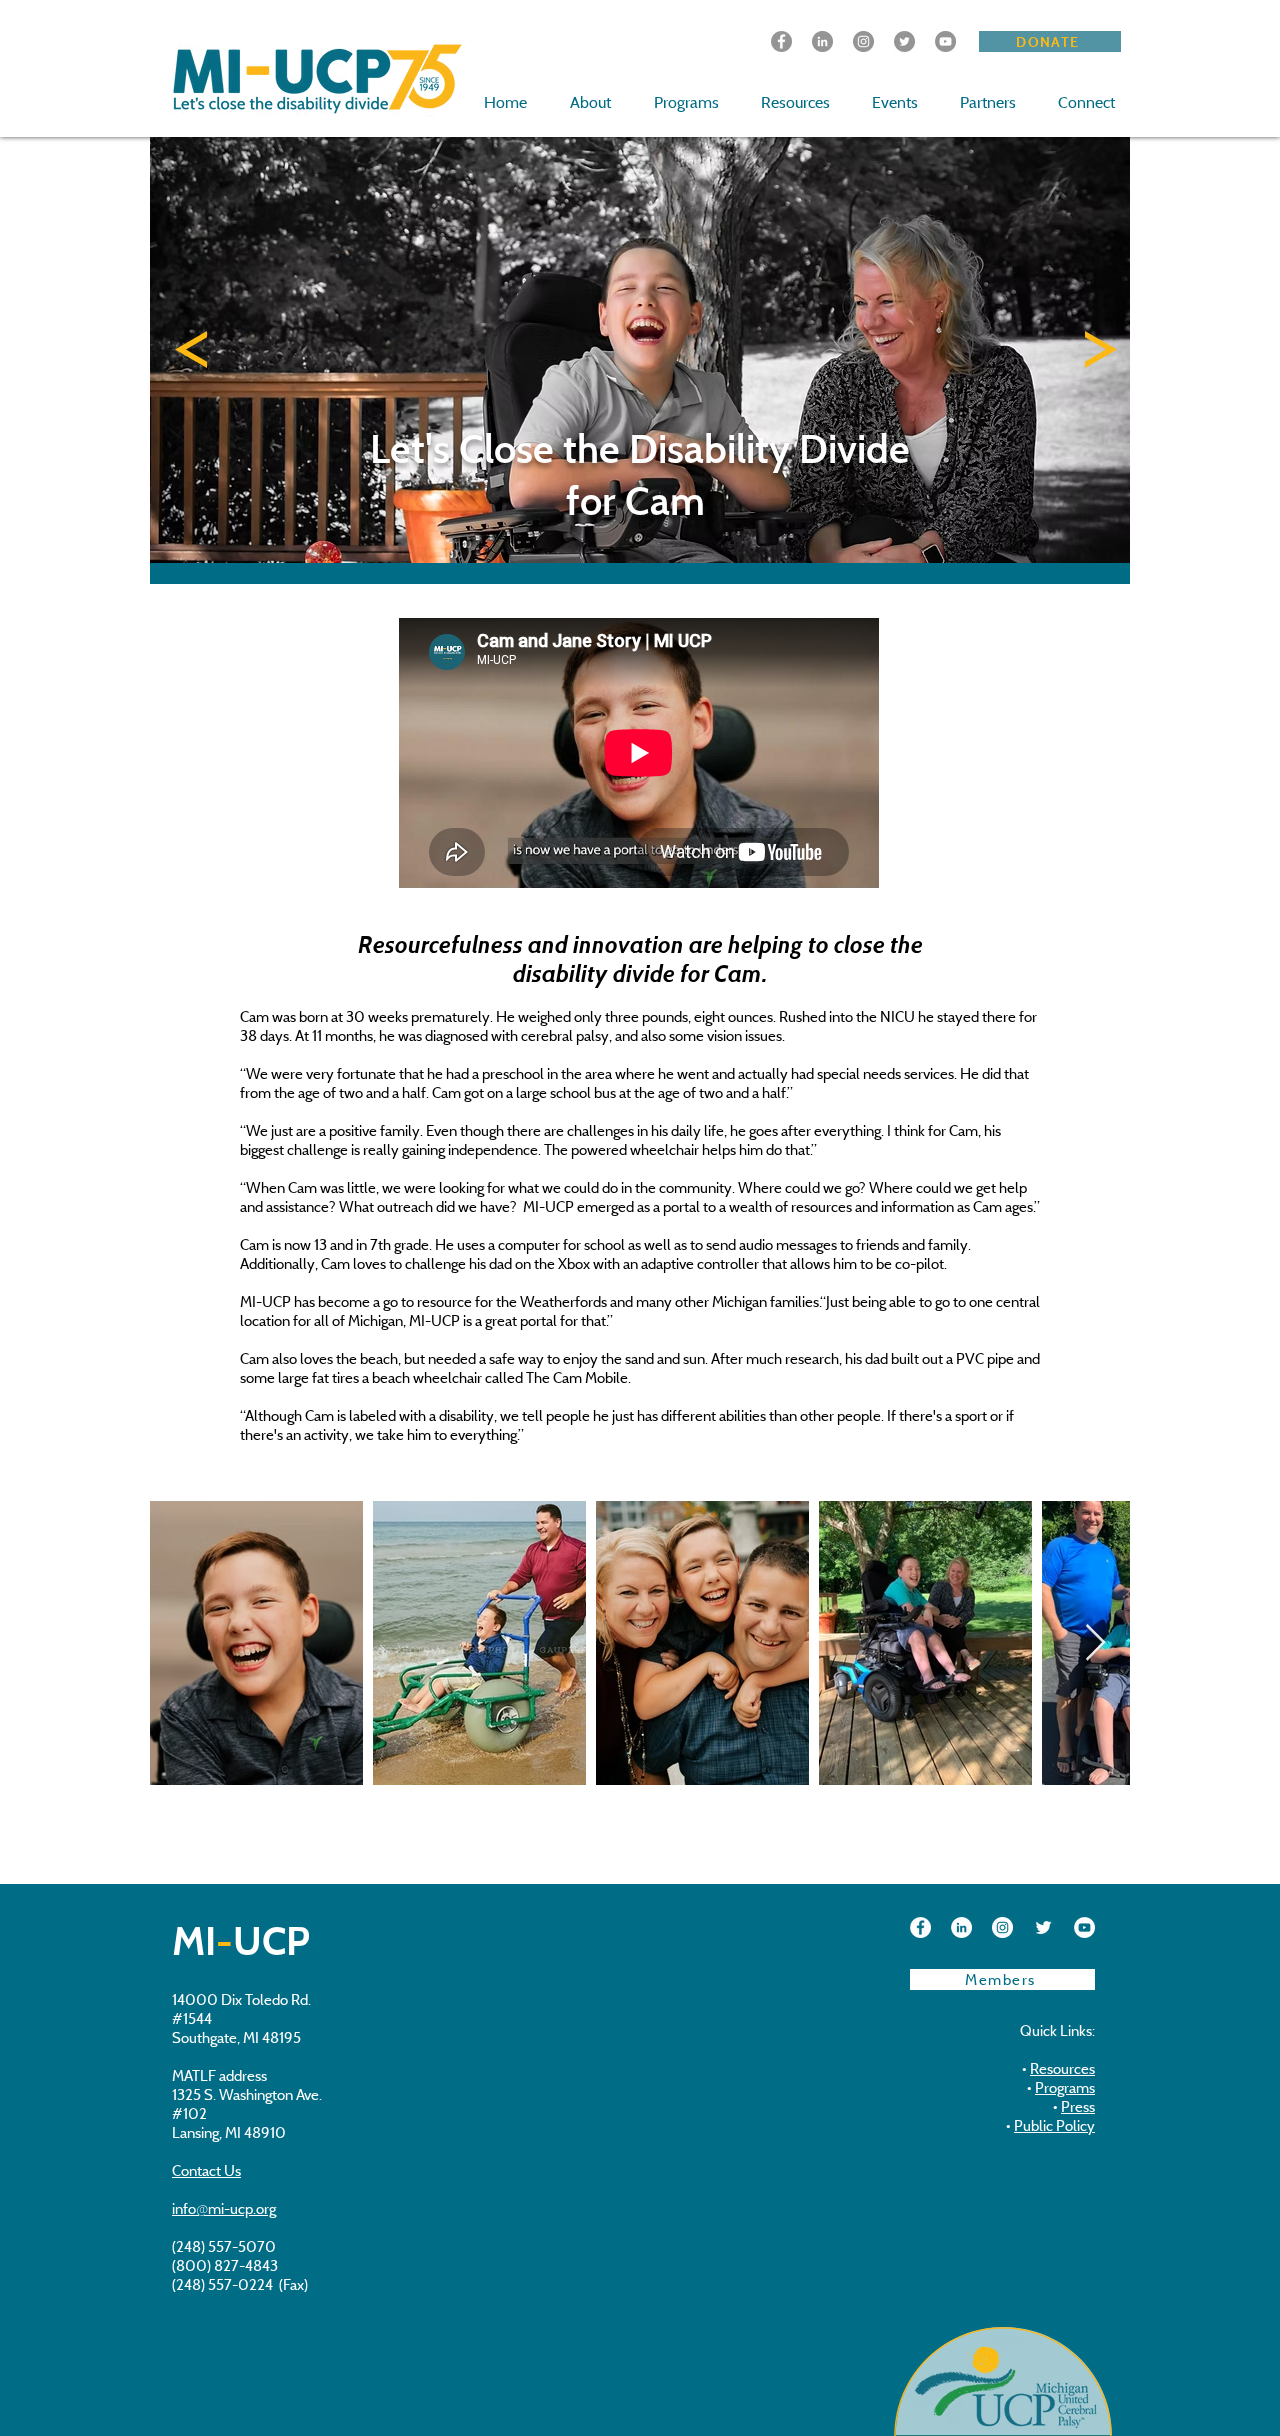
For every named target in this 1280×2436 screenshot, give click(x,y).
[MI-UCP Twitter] (904, 41)
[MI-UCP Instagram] (1002, 1927)
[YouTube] (945, 41)
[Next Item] (1095, 1643)
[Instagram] (863, 41)
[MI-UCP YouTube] (1084, 1927)
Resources (1062, 2068)
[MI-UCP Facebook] (781, 41)
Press (1078, 2106)
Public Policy (1054, 2125)
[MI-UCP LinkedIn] (822, 41)
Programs (1065, 2087)
